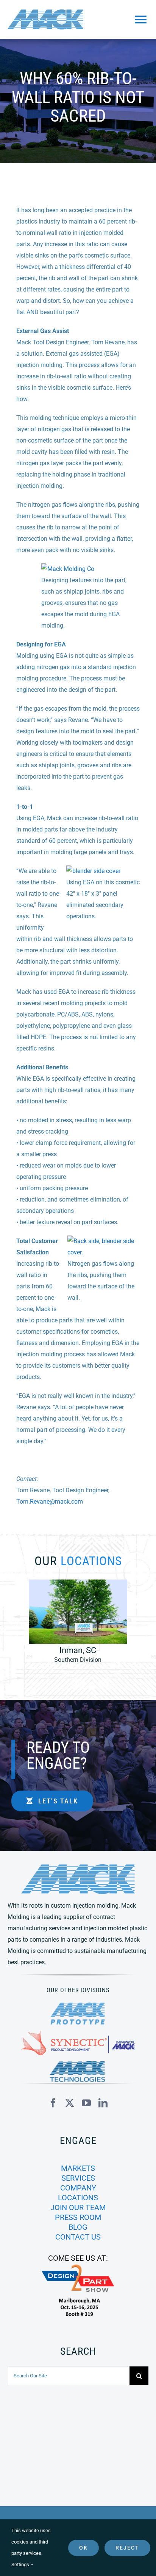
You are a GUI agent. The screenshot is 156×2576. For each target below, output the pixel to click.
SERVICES (78, 2178)
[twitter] (70, 2103)
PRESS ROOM (78, 2217)
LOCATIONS (78, 2198)
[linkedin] (103, 2103)
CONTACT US (78, 2237)
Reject (127, 2548)
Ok (83, 2548)
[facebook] (53, 2103)
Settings (21, 2564)
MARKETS (78, 2168)
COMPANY (78, 2188)
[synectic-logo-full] (78, 2034)
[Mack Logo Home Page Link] (55, 19)
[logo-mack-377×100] (78, 1867)
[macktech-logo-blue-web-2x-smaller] (78, 2064)
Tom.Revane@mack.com (50, 1502)
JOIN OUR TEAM (78, 2207)
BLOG (78, 2227)
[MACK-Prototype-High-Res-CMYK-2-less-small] (78, 2005)
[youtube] (86, 2103)
